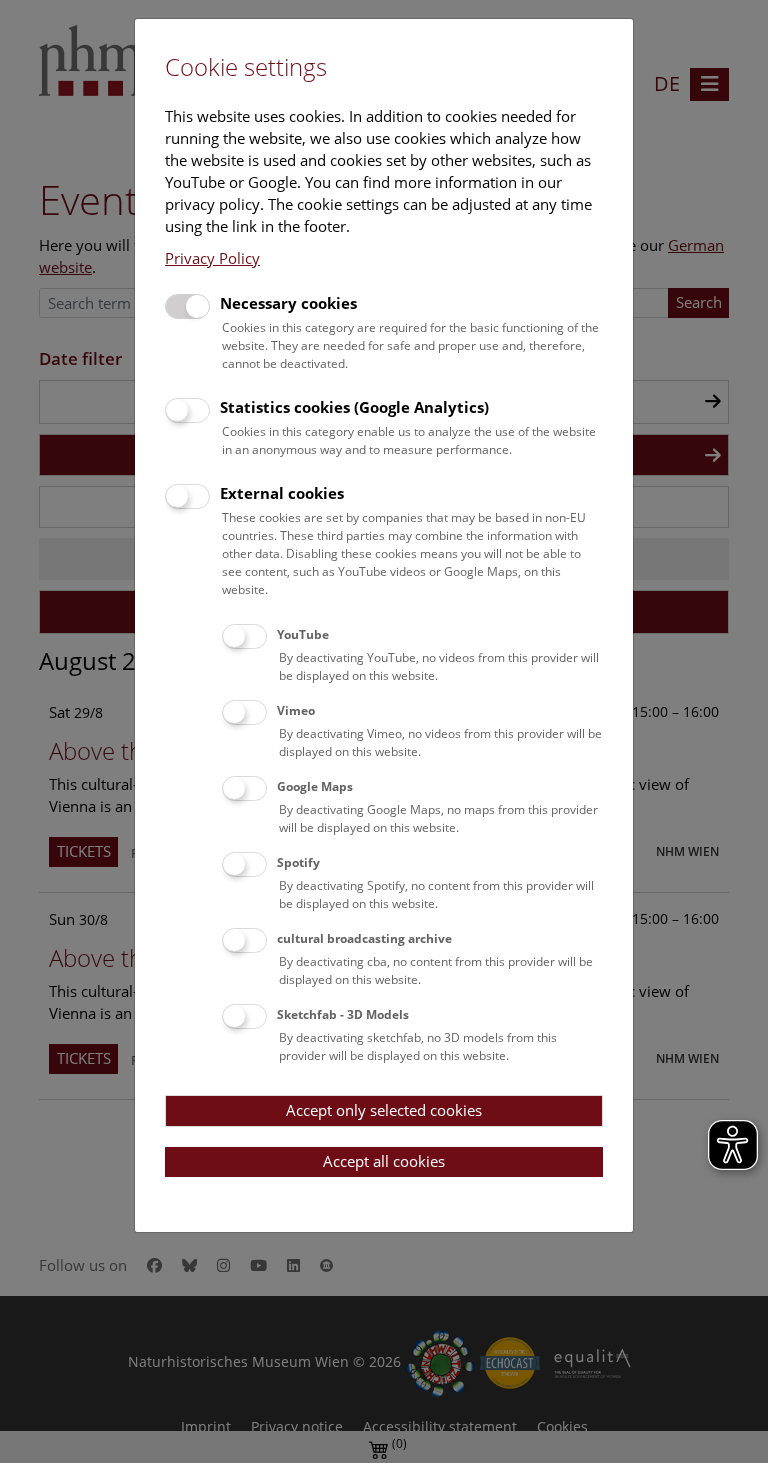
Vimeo (296, 710)
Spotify (298, 862)
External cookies (282, 493)
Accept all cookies (384, 1161)
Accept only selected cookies (384, 1110)
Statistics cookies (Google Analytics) (354, 407)
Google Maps (315, 786)
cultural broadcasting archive (364, 938)
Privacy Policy (212, 258)
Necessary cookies (288, 303)
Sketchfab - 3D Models (343, 1014)
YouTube (303, 634)
